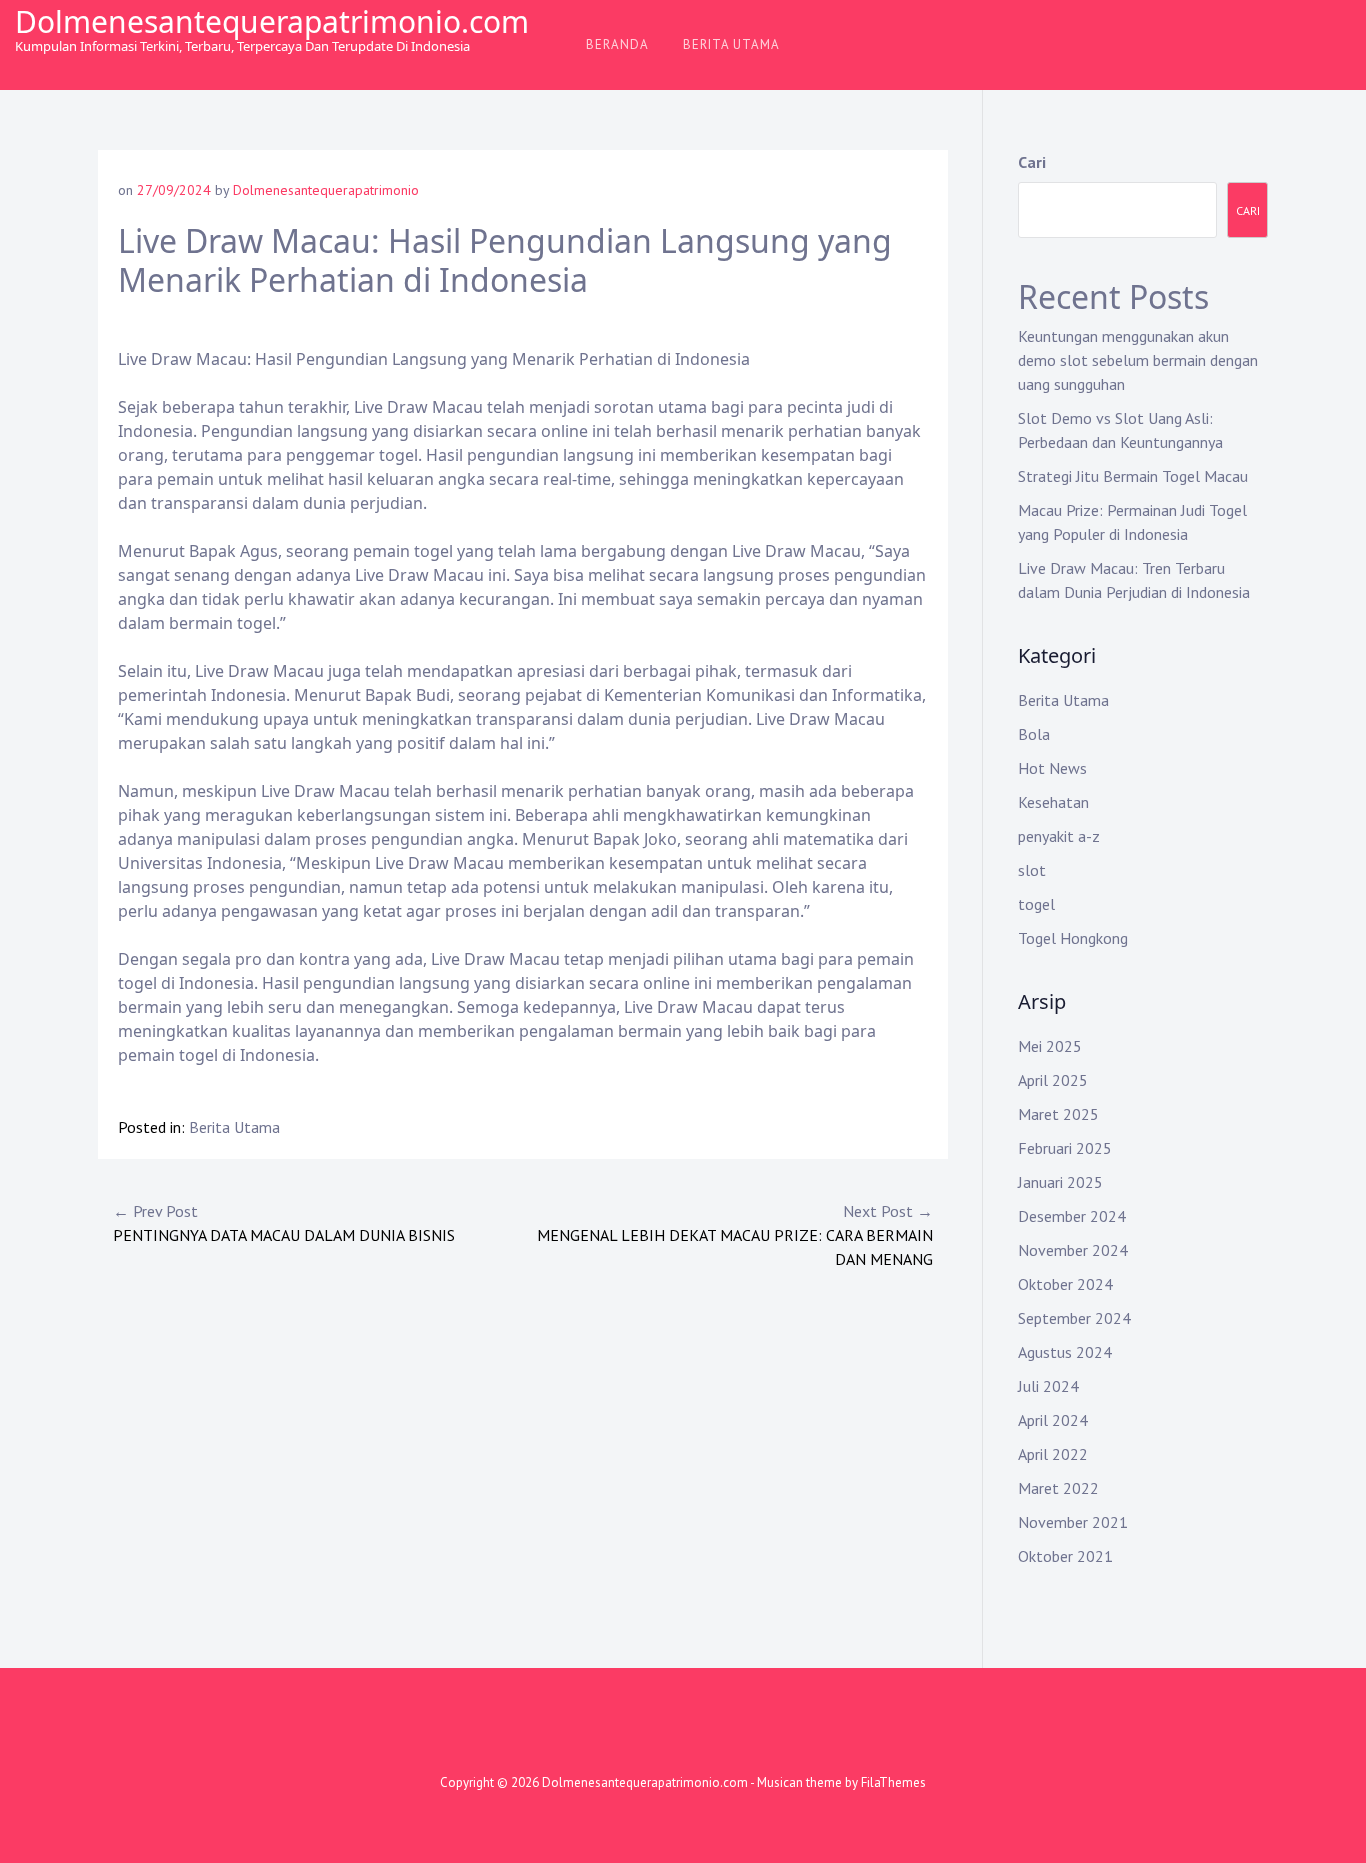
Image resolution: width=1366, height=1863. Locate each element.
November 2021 (1073, 1522)
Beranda (617, 44)
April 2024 (1053, 1420)
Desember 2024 (1072, 1216)
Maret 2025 (1058, 1114)
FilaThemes (893, 1782)
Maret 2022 (1058, 1488)
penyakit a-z (1059, 836)
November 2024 (1073, 1250)
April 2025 (1053, 1080)
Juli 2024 (1048, 1386)
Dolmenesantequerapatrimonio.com (272, 21)
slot (1032, 870)
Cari (1032, 162)
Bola (1034, 734)
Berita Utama (731, 44)
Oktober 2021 (1065, 1556)
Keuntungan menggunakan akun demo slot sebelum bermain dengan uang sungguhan (1138, 360)
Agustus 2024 (1065, 1352)
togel (1036, 904)
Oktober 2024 (1065, 1284)
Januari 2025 (1060, 1182)
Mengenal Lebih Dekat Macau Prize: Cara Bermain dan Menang (735, 1235)
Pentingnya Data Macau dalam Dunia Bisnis (284, 1223)
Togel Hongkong (1073, 938)
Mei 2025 (1050, 1046)
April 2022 (1053, 1454)
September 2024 (1074, 1318)
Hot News (1052, 768)
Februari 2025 (1065, 1148)
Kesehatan (1053, 802)
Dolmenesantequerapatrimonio (326, 190)
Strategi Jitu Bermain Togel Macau (1133, 476)
